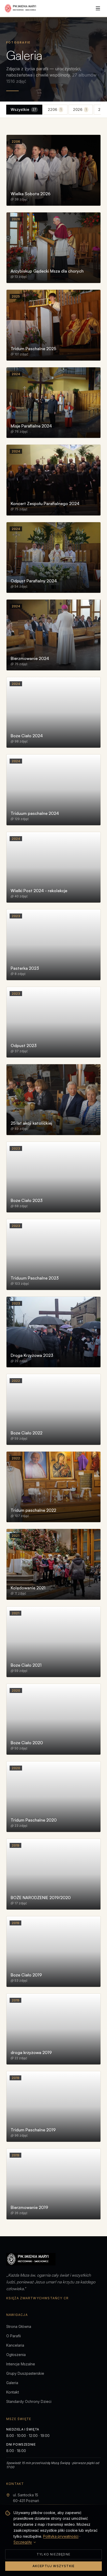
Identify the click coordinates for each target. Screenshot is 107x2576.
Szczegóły (23, 2542)
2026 (80, 109)
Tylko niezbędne (53, 2554)
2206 (55, 109)
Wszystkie (24, 109)
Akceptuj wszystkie (54, 2566)
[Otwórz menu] (98, 8)
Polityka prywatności (61, 2536)
